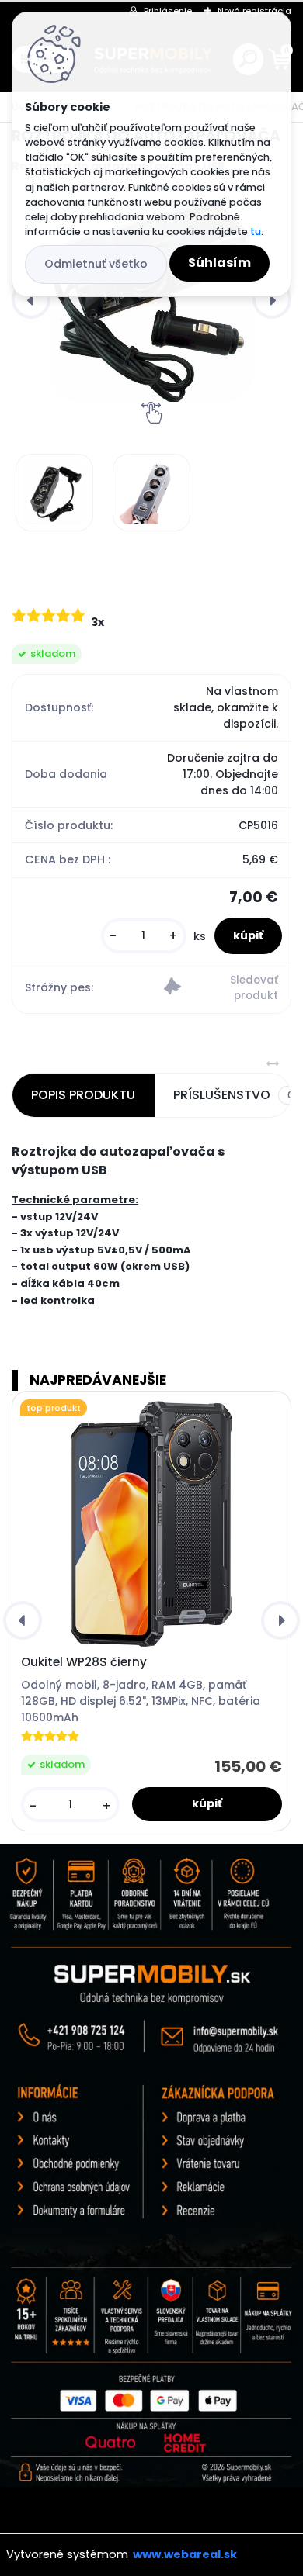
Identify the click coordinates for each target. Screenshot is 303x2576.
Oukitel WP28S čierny (84, 1662)
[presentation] (31, 299)
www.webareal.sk (185, 2554)
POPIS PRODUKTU (83, 1095)
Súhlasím (219, 263)
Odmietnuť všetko (96, 264)
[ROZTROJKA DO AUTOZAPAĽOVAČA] (151, 299)
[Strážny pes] (221, 989)
